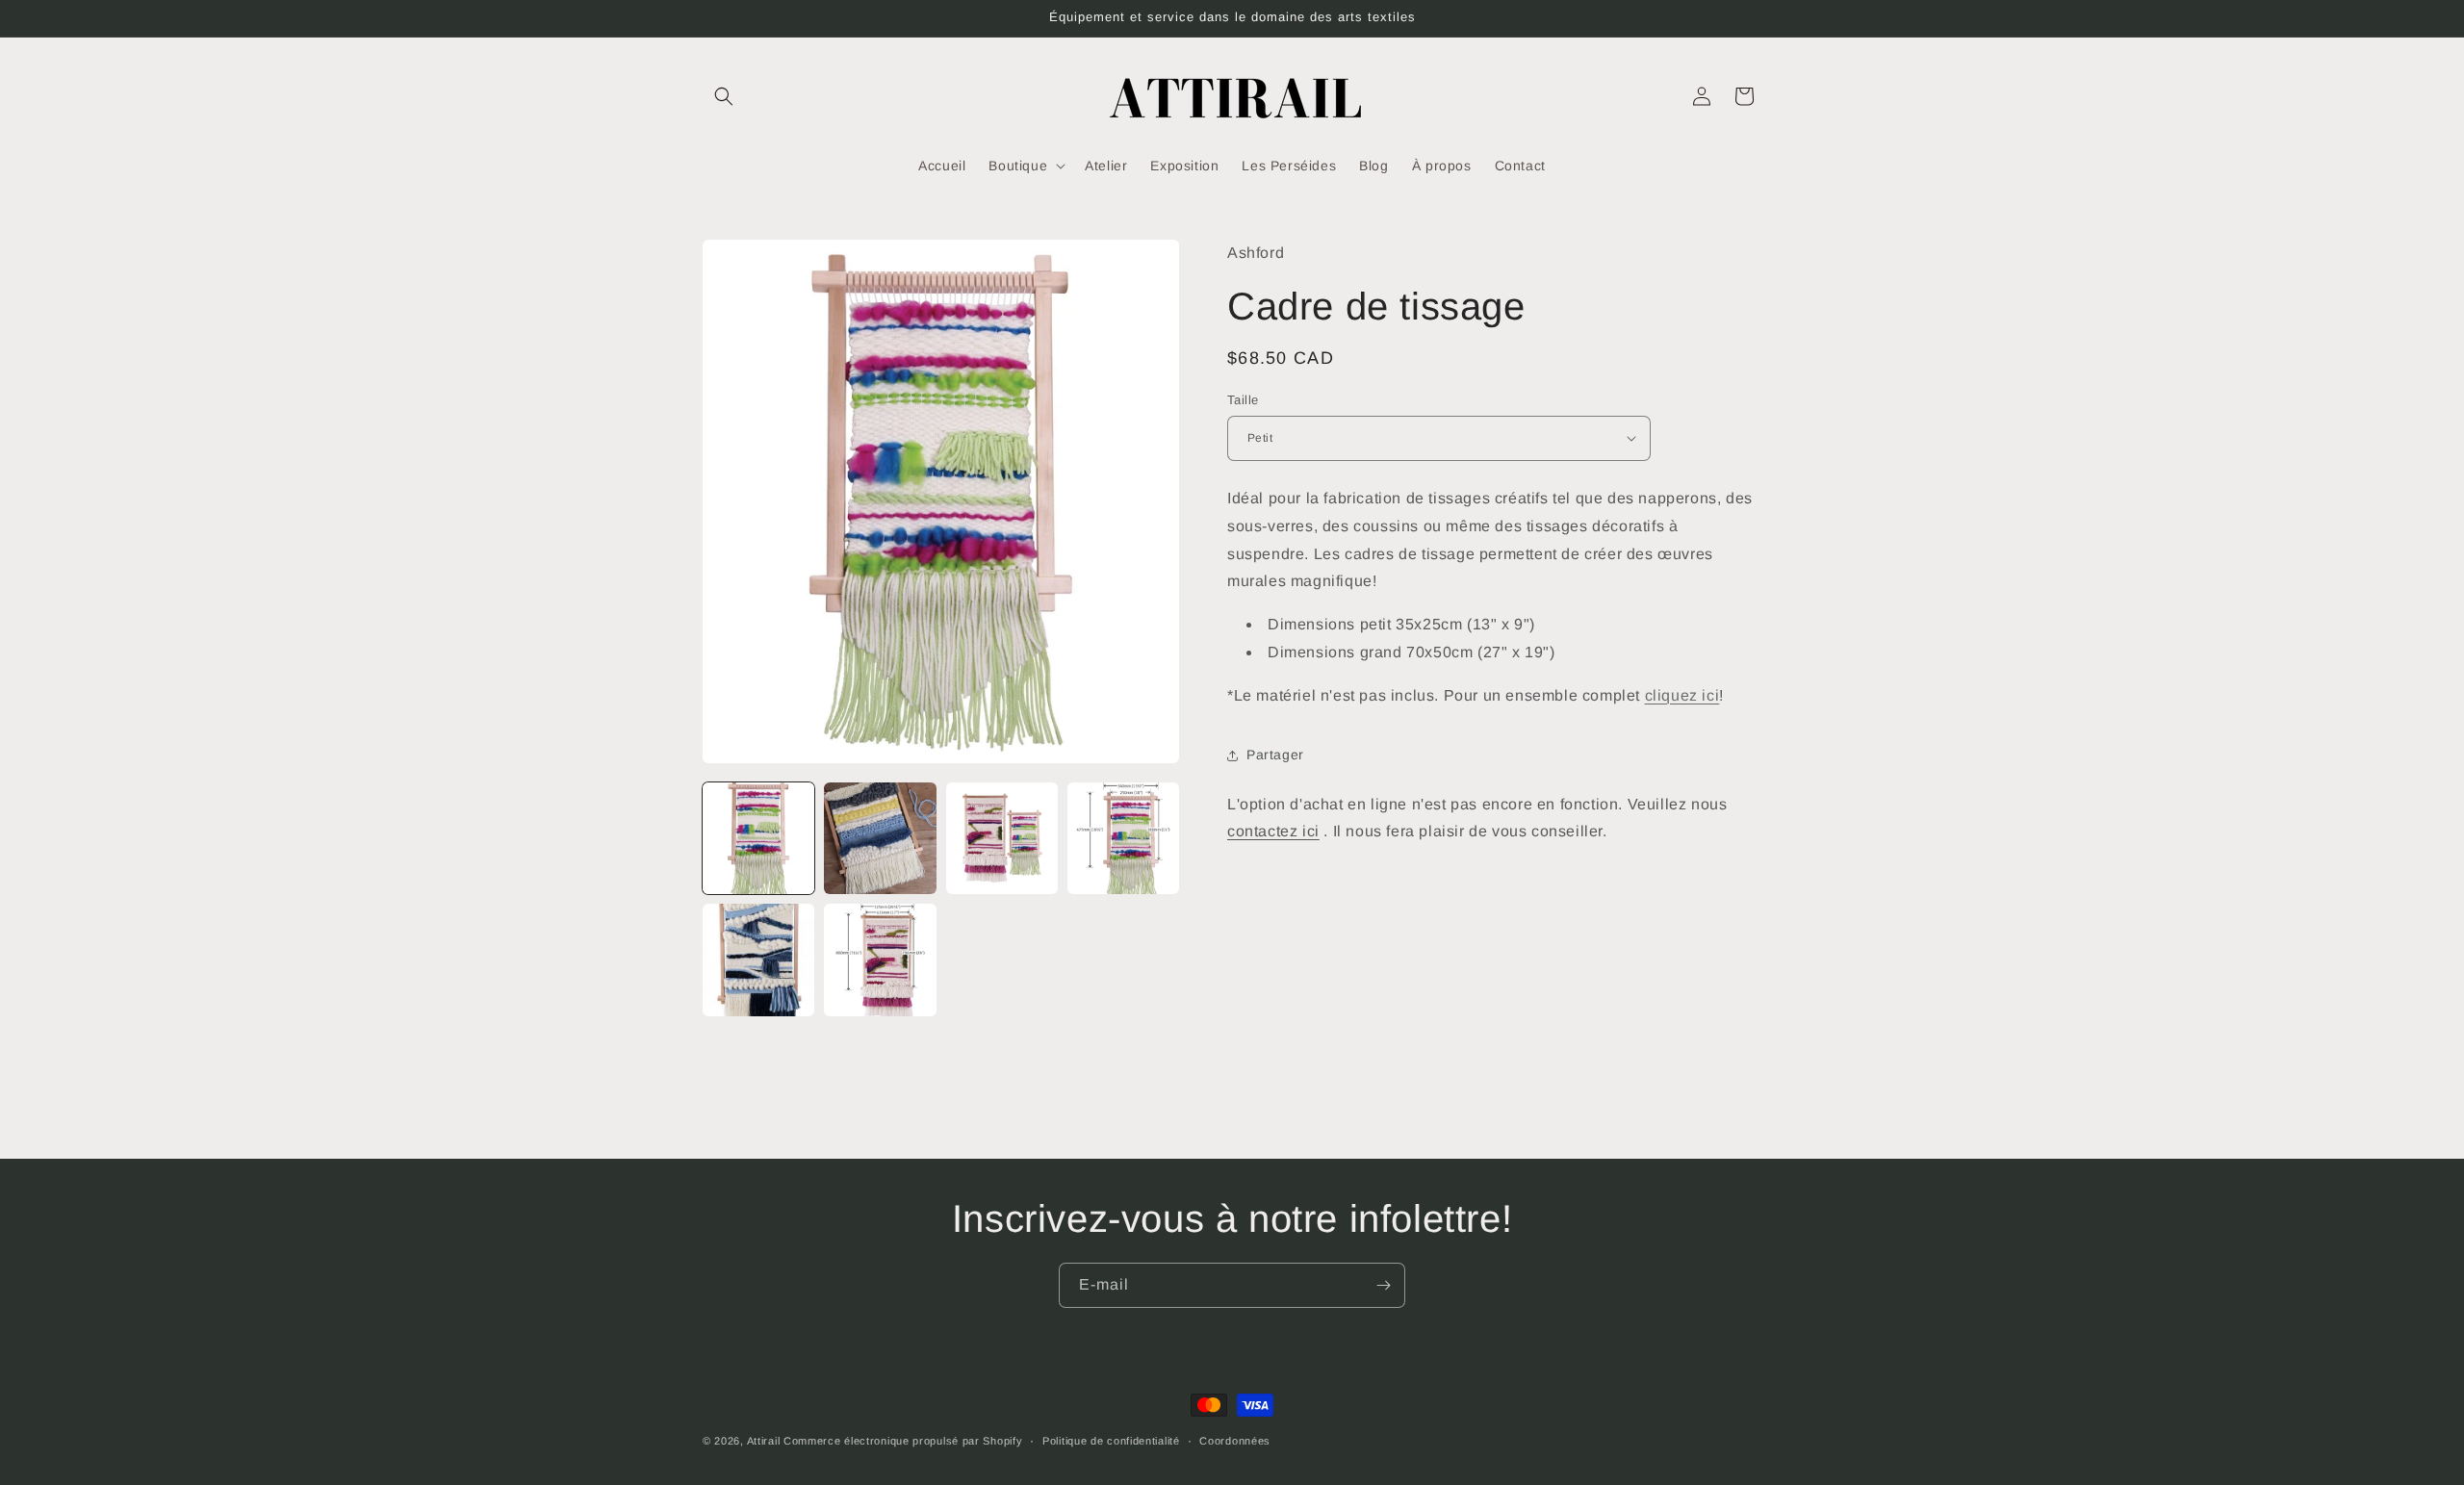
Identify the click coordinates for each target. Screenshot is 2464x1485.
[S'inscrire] (1383, 1285)
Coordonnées (1235, 1441)
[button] (724, 96)
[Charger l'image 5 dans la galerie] (758, 960)
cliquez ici (1682, 695)
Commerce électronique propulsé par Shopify (903, 1441)
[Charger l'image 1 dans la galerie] (758, 838)
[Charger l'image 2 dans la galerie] (880, 838)
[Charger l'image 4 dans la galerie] (1123, 838)
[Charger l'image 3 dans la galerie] (1002, 838)
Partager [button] (1275, 755)
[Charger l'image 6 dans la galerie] (880, 960)
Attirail (764, 1441)
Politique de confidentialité (1111, 1441)
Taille (1243, 400)
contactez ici (1273, 831)
